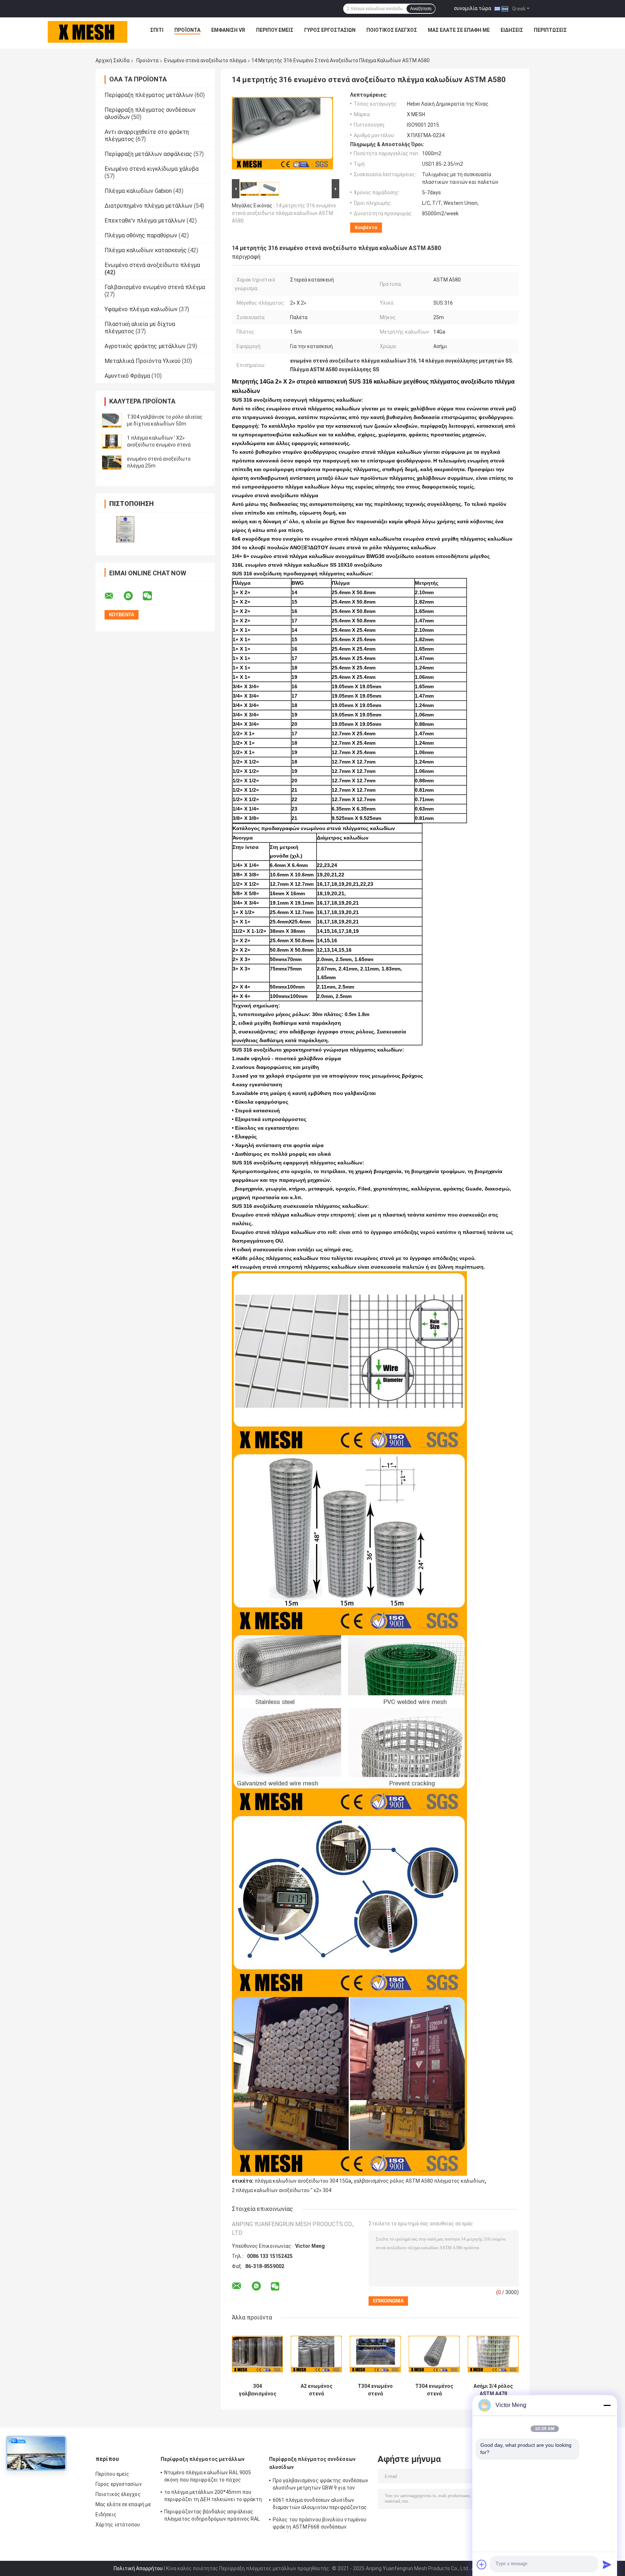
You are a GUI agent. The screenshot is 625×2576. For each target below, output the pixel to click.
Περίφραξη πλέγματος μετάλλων (149, 95)
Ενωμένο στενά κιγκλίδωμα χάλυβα (152, 169)
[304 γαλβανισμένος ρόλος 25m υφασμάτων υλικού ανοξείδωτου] (257, 2354)
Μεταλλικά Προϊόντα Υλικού (143, 361)
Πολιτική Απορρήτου (138, 2568)
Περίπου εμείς (275, 30)
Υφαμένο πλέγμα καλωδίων (141, 309)
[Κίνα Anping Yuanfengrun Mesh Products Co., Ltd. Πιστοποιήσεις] (125, 529)
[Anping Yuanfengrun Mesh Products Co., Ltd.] (88, 32)
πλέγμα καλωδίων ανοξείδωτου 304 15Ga (303, 2181)
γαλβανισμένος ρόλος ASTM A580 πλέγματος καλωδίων (419, 2181)
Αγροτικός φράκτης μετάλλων (145, 346)
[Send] (607, 2564)
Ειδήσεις (512, 30)
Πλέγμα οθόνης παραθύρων (141, 235)
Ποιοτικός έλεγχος (392, 30)
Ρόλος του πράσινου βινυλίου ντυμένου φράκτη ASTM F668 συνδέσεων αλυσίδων (320, 2524)
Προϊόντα (187, 30)
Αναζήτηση (421, 9)
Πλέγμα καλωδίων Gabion (138, 191)
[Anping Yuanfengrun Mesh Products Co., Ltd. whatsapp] (133, 596)
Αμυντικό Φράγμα (127, 376)
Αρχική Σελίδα (112, 60)
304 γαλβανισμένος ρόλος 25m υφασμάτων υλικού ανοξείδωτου (258, 2390)
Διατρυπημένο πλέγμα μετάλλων (148, 206)
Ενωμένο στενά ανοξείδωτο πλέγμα (205, 60)
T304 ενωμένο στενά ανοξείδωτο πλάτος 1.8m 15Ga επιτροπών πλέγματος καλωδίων (375, 2390)
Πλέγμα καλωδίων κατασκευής (146, 250)
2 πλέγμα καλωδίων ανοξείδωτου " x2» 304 (282, 2190)
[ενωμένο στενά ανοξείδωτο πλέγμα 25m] (112, 462)
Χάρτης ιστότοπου (118, 2525)
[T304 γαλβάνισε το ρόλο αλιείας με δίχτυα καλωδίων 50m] (112, 420)
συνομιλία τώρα (473, 8)
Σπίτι (157, 30)
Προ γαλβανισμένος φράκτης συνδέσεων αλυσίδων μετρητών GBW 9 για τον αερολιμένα (321, 2485)
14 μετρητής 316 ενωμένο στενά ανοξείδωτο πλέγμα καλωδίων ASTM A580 (284, 213)
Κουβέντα (366, 227)
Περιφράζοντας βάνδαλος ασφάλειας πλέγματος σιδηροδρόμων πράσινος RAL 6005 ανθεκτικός (212, 2516)
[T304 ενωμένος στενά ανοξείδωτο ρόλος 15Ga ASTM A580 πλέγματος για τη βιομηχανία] (434, 2354)
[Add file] (482, 2564)
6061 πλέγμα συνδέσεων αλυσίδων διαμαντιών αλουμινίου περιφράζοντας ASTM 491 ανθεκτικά (320, 2505)
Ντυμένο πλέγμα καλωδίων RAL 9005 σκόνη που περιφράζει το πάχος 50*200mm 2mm (208, 2477)
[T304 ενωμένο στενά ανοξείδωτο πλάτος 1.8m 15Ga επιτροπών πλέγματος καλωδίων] (375, 2354)
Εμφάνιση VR (228, 30)
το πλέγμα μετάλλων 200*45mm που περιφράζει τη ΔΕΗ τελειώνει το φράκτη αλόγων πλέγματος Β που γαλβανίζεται (213, 2497)
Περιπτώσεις (550, 30)
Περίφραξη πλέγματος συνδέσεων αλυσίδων (312, 2463)
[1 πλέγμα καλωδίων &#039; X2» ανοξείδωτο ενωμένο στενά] (112, 441)
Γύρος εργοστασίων (330, 30)
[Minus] (607, 2405)
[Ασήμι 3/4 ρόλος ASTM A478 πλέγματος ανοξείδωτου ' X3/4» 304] (493, 2354)
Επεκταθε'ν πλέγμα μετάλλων (145, 221)
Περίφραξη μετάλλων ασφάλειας (148, 154)
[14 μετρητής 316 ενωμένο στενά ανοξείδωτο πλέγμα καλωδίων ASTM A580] (282, 135)
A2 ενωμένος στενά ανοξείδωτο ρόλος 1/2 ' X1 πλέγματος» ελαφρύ (316, 2390)
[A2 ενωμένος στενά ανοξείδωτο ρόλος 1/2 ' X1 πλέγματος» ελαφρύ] (316, 2354)
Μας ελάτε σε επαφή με (459, 30)
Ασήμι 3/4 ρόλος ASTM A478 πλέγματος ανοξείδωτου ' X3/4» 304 (493, 2390)
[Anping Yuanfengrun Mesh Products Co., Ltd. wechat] (152, 596)
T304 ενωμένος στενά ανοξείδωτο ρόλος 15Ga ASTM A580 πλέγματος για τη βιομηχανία (434, 2390)
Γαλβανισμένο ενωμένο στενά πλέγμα (155, 287)
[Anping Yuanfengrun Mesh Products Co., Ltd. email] (114, 596)
